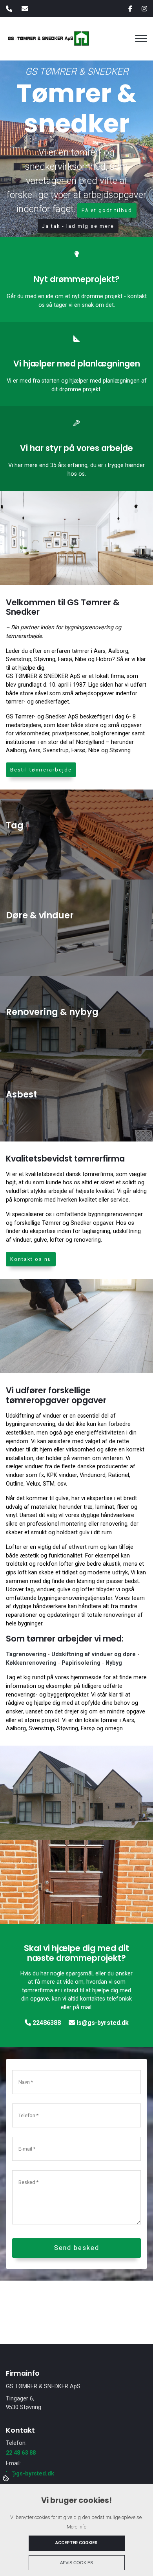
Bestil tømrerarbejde (41, 770)
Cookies (6, 2478)
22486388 (46, 2023)
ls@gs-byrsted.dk (102, 2023)
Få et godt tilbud (107, 210)
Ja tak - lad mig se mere (78, 226)
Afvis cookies (76, 2563)
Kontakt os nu (31, 1259)
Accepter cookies (76, 2543)
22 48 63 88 (21, 2453)
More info (76, 2527)
